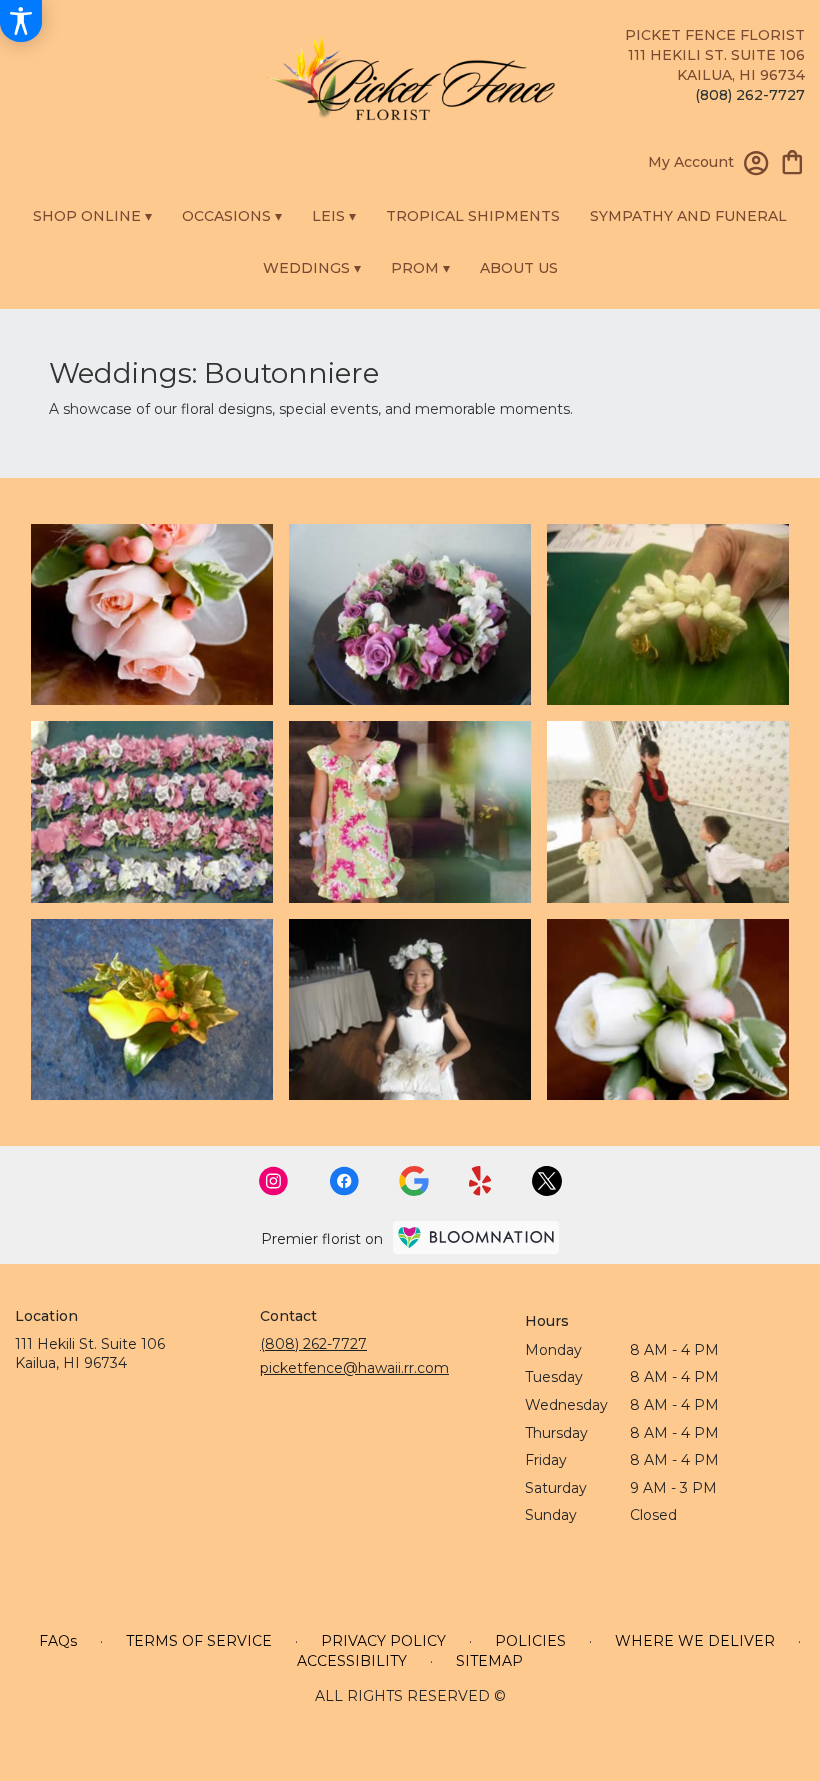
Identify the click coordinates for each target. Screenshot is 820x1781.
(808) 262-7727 (750, 95)
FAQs (58, 1641)
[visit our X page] (547, 1181)
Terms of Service (199, 1641)
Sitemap (489, 1661)
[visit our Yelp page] (480, 1181)
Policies (530, 1641)
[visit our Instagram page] (274, 1181)
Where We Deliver (695, 1641)
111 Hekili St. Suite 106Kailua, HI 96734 (90, 1354)
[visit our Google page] (414, 1181)
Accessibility (352, 1661)
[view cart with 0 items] (792, 160)
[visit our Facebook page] (344, 1181)
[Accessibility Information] (21, 21)
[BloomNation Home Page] (476, 1237)
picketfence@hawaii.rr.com (354, 1368)
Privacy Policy (383, 1641)
